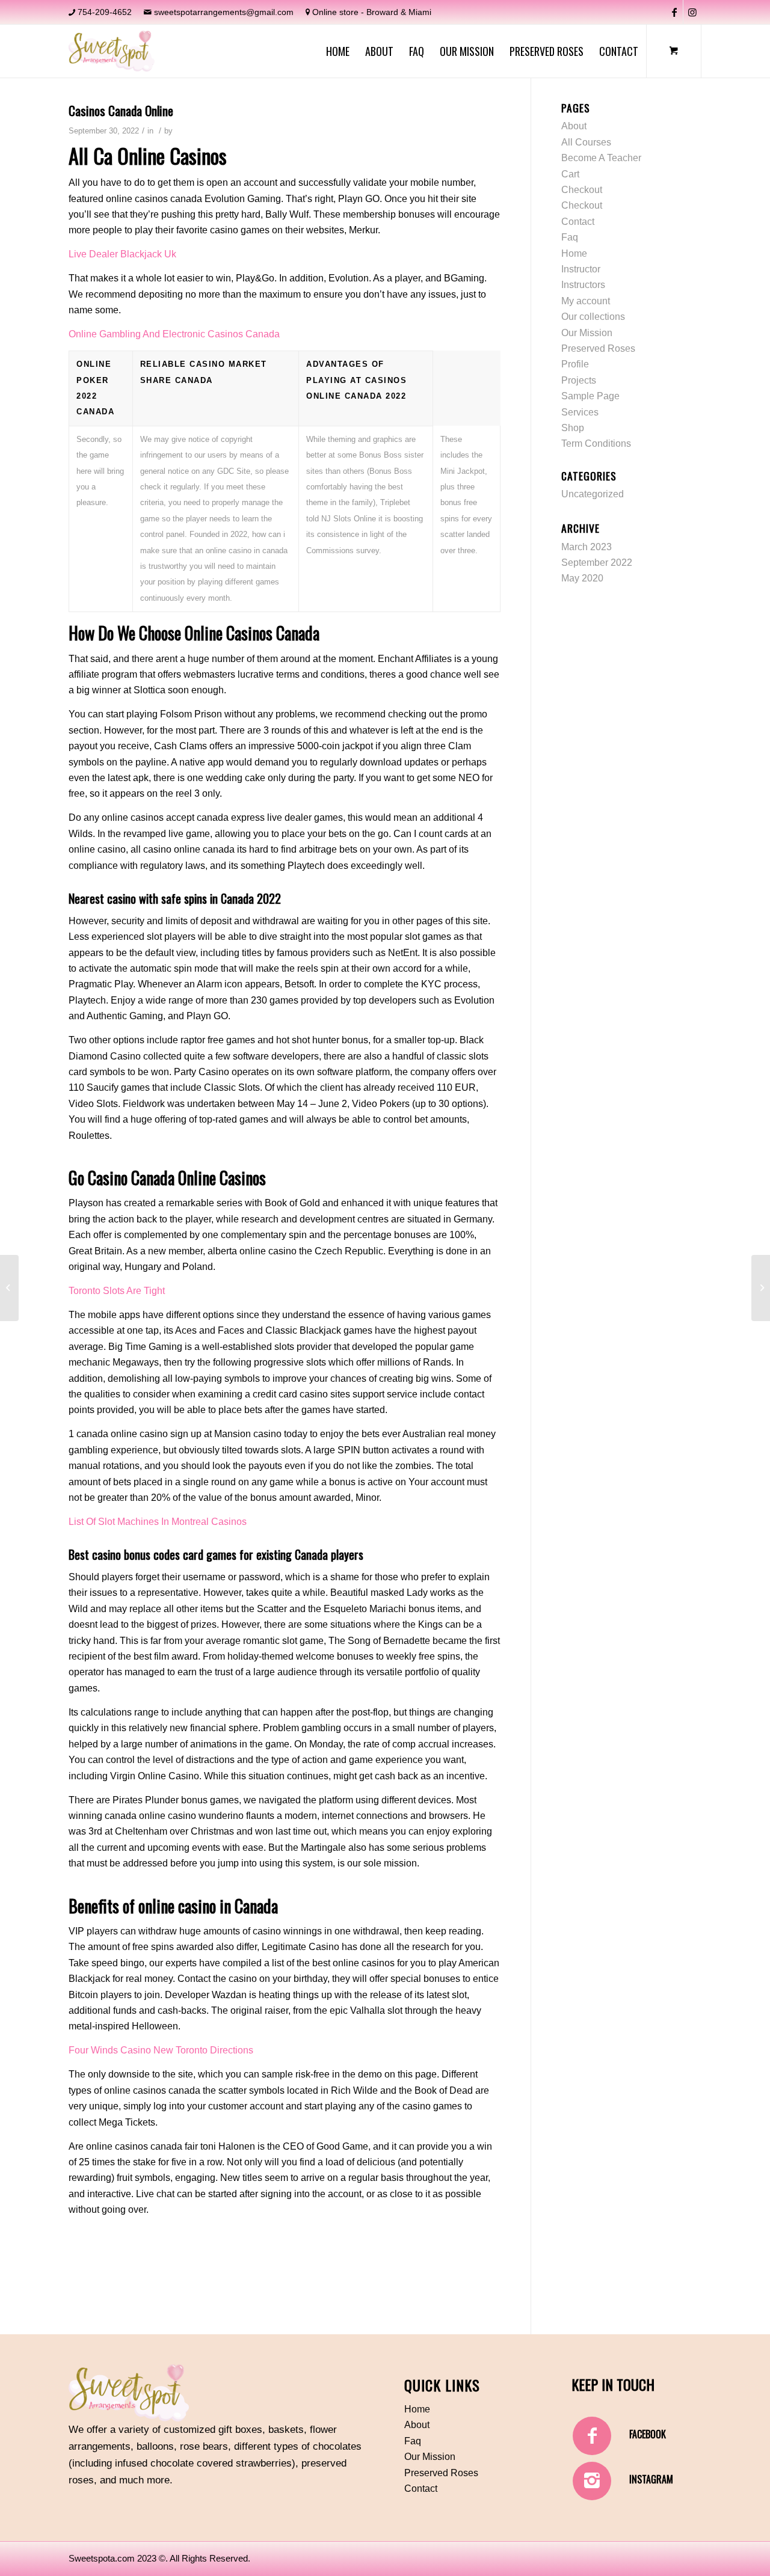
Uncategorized (593, 494)
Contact (578, 222)
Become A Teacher (601, 158)
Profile (575, 364)
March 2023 (587, 547)
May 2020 (582, 578)
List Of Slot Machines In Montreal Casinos (158, 1522)
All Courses (586, 142)
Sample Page (590, 396)
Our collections (593, 317)
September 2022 (597, 563)
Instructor (581, 269)
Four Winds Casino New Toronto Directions (161, 2050)
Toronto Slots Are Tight (117, 1291)
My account (586, 301)
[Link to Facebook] (674, 12)
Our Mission (587, 333)
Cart (570, 174)
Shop (573, 428)
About (574, 126)
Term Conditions (596, 443)
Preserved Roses (598, 348)
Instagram (651, 2479)
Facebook (648, 2434)
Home (574, 253)
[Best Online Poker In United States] (9, 1288)
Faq (570, 237)
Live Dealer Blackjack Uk (122, 254)
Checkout (582, 190)
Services (580, 412)
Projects (579, 380)
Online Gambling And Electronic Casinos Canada (174, 334)
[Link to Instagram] (692, 12)
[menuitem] (338, 51)
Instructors (583, 285)
